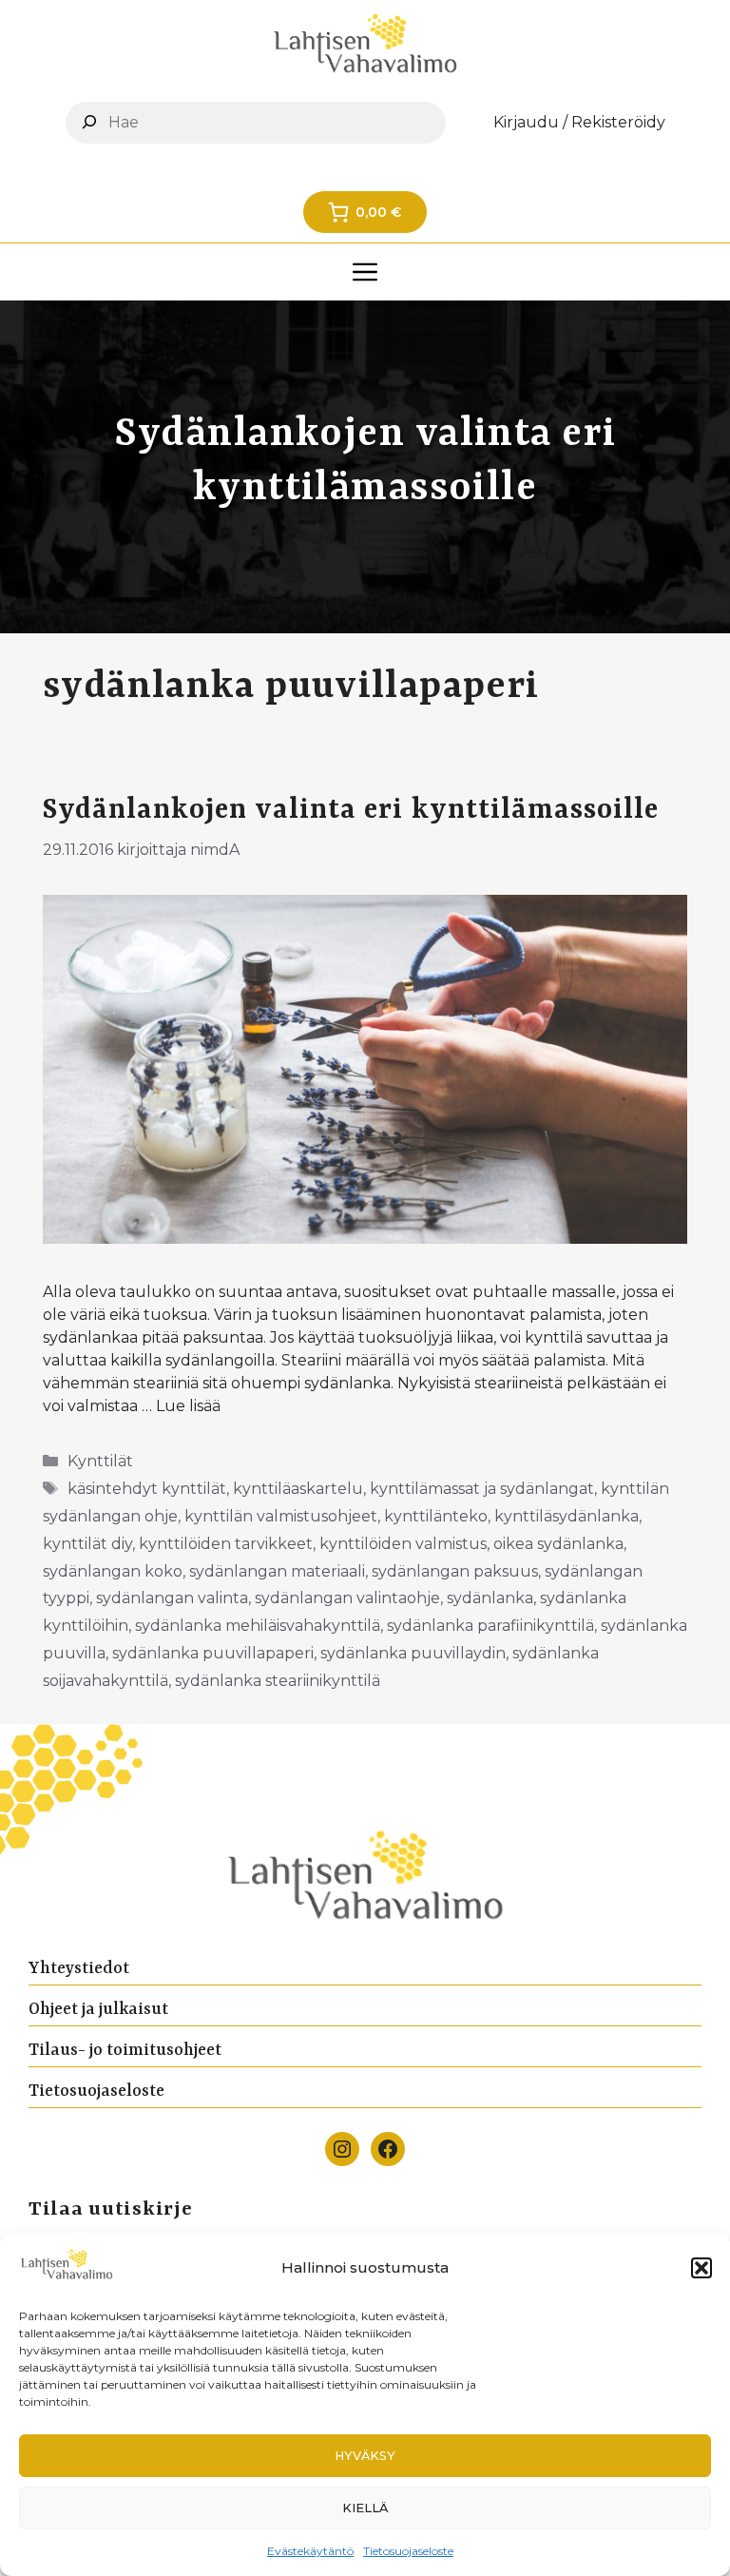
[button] (701, 2268)
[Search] (89, 122)
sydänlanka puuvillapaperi (213, 1653)
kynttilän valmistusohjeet (281, 1516)
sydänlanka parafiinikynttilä (490, 1626)
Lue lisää (188, 1406)
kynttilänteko (436, 1516)
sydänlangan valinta (172, 1598)
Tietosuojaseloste (408, 2551)
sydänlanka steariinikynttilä (278, 1681)
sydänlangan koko (113, 1571)
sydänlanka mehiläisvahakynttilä (258, 1626)
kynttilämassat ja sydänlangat (482, 1489)
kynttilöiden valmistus (403, 1544)
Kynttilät (100, 1461)
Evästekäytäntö (310, 2551)
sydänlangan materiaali (277, 1571)
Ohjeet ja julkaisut (98, 2009)
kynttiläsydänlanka (567, 1516)
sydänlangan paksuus (455, 1571)
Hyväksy (365, 2456)
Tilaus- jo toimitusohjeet (125, 2050)
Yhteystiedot (79, 1968)
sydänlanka (490, 1598)
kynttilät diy (87, 1544)
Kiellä (365, 2508)
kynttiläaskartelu (298, 1489)
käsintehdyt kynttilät (147, 1489)
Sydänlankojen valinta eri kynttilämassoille (351, 810)
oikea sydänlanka (558, 1544)
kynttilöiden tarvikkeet (226, 1544)
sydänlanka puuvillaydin (413, 1653)
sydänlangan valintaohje (347, 1598)
